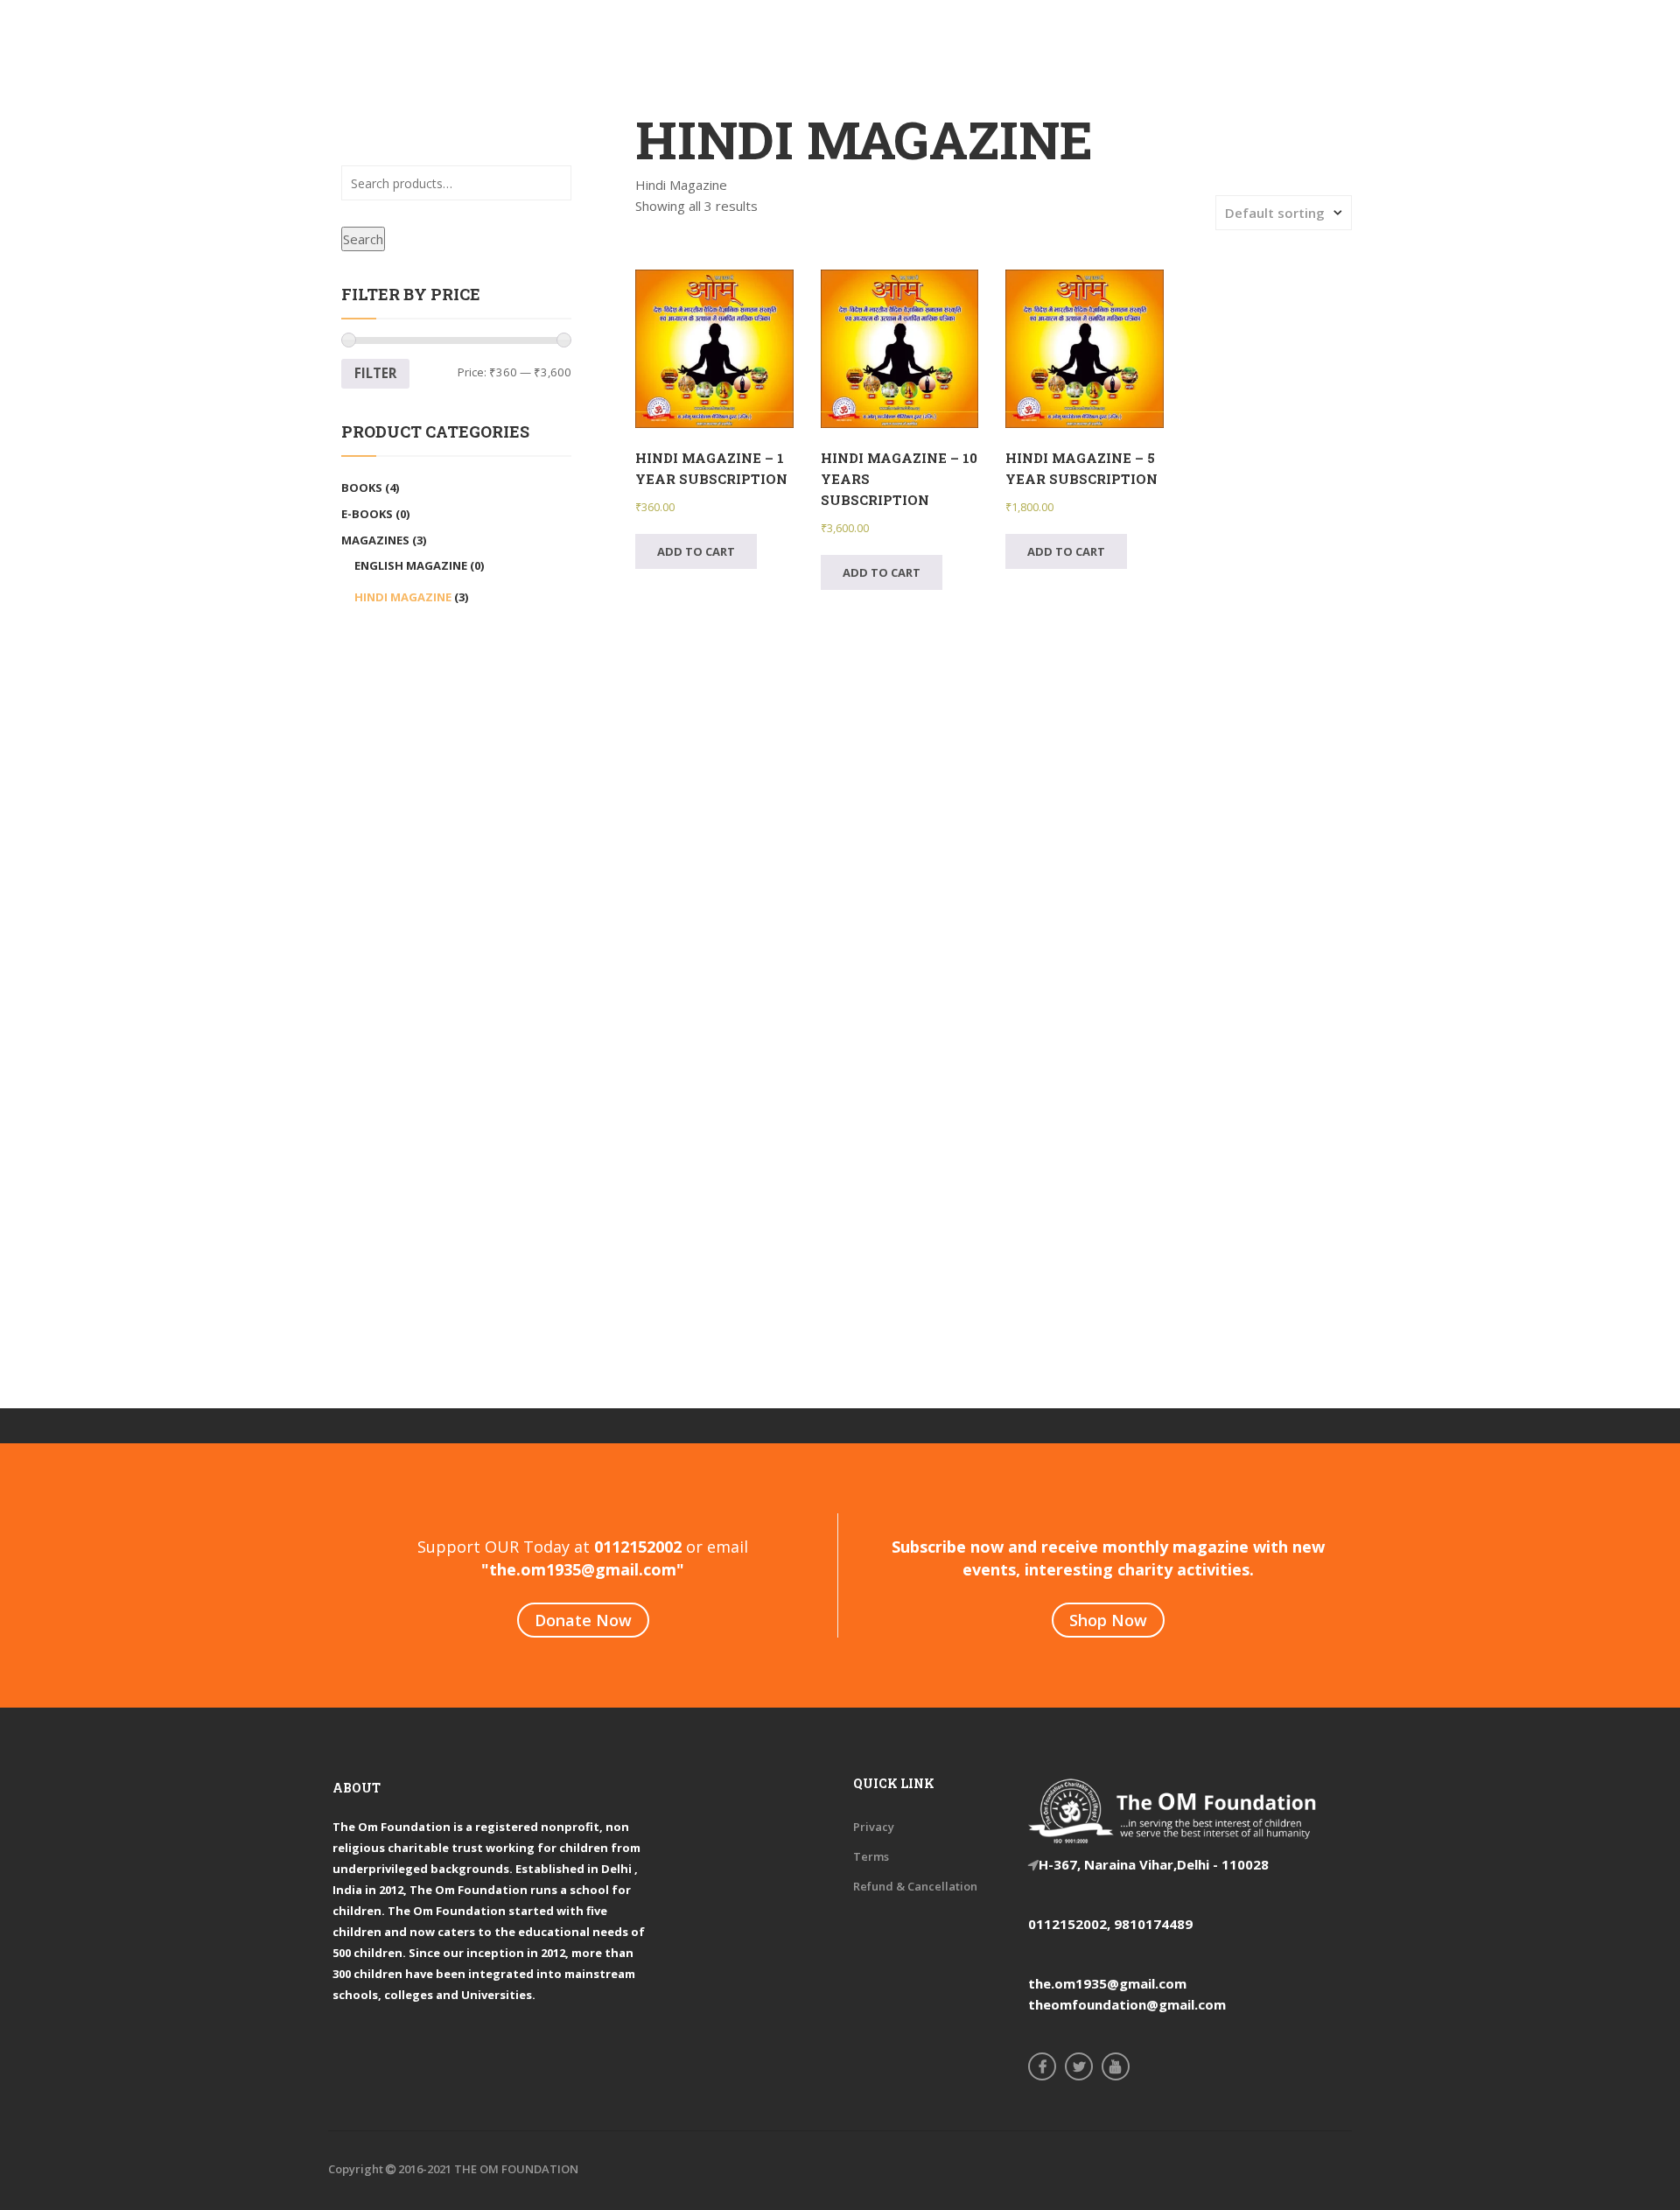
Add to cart (696, 551)
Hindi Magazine (403, 597)
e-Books (367, 514)
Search (363, 239)
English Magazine (411, 565)
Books (362, 488)
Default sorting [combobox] (1275, 213)
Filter (375, 373)
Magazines (375, 540)
